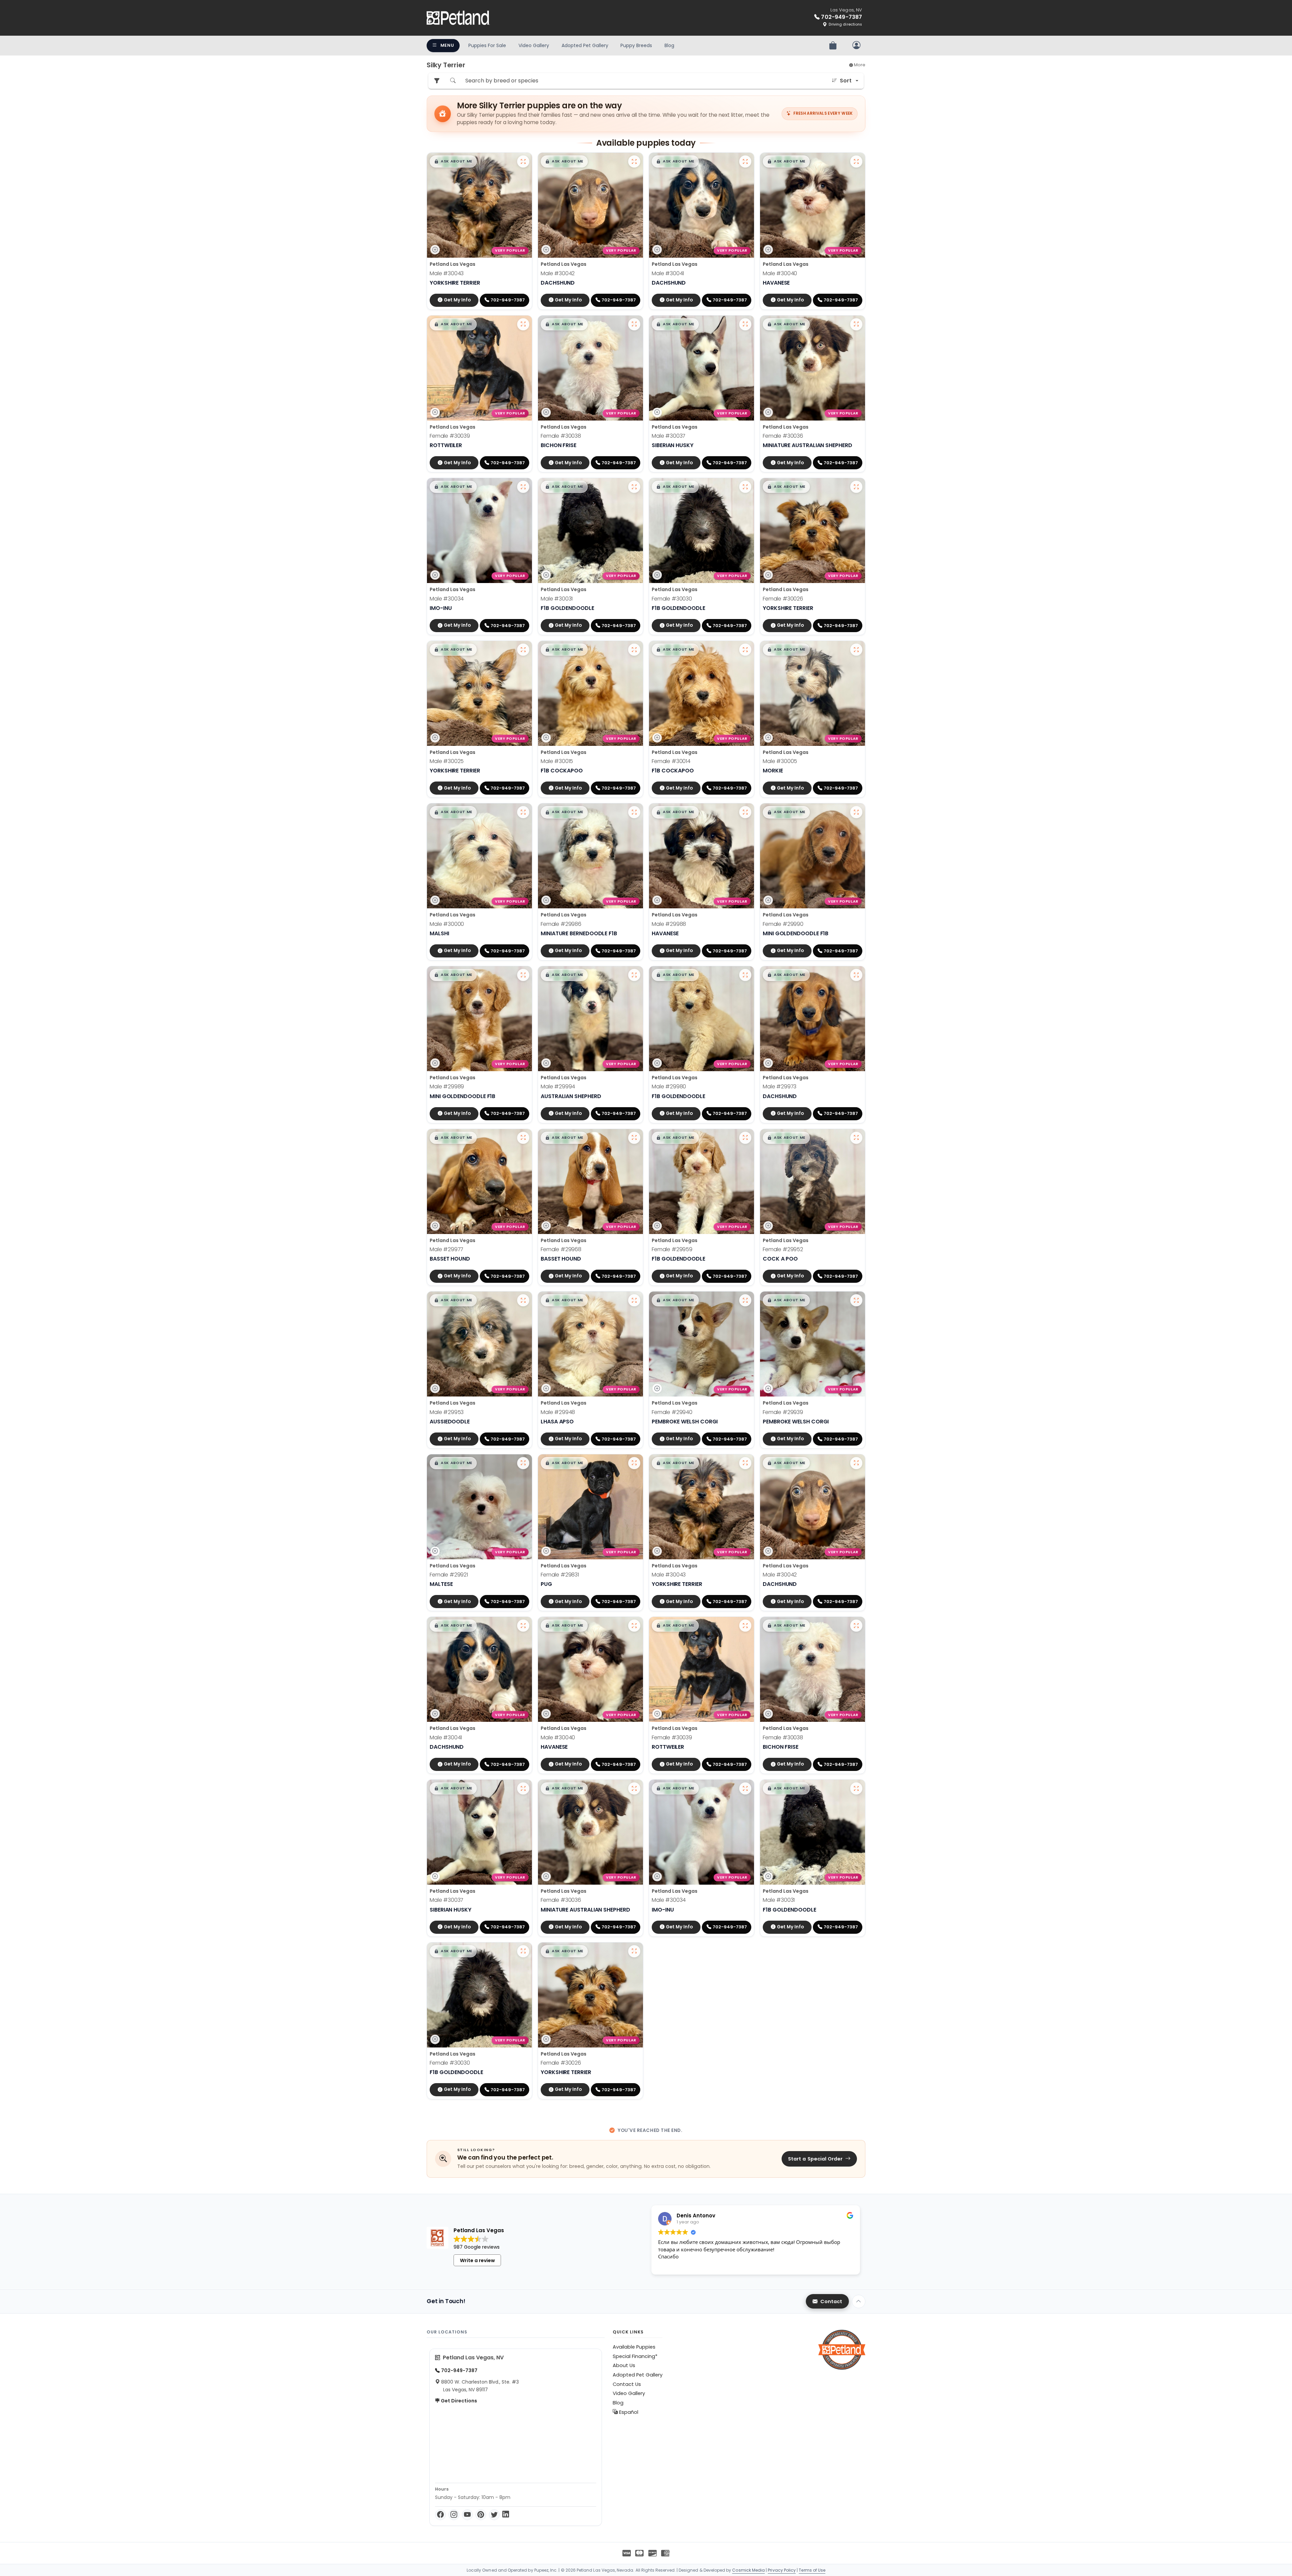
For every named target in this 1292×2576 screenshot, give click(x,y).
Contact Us (627, 2384)
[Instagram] (454, 2515)
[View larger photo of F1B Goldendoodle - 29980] (745, 975)
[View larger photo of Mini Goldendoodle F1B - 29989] (523, 975)
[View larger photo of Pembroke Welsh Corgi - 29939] (856, 1300)
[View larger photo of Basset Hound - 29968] (634, 1138)
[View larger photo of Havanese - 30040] (856, 161)
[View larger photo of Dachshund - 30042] (634, 161)
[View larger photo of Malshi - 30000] (523, 812)
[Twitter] (494, 2515)
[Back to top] (859, 2301)
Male (447, 273)
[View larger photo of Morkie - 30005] (856, 650)
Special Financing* (635, 2356)
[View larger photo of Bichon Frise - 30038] (634, 324)
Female (450, 436)
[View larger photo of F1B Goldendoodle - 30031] (634, 487)
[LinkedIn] (506, 2515)
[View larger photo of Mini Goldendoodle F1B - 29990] (856, 812)
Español (628, 2412)
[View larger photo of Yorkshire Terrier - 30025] (523, 650)
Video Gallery (534, 45)
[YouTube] (467, 2515)
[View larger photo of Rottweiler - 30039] (523, 324)
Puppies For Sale (487, 45)
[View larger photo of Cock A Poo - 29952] (856, 1138)
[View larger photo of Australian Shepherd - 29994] (634, 975)
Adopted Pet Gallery (585, 45)
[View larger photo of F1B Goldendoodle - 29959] (745, 1138)
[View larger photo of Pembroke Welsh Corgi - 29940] (745, 1300)
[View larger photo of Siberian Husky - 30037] (745, 324)
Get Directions (458, 2401)
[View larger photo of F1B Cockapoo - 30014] (745, 650)
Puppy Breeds (636, 45)
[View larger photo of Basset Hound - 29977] (523, 1138)
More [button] (859, 65)
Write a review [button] (477, 2260)
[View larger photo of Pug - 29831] (634, 1463)
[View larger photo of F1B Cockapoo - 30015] (634, 650)
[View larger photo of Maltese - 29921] (523, 1463)
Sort (846, 81)
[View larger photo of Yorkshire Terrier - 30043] (523, 161)
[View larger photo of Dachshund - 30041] (745, 161)
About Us (624, 2365)
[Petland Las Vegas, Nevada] (458, 18)
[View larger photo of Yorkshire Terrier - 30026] (856, 487)
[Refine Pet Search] (437, 81)
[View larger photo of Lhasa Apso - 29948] (634, 1300)
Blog (669, 45)
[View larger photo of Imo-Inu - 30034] (523, 487)
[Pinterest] (481, 2515)
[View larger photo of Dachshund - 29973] (856, 975)
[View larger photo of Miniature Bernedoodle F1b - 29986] (634, 812)
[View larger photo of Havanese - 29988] (745, 812)
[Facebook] (440, 2515)
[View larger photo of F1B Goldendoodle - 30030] (745, 487)
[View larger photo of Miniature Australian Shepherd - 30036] (856, 324)
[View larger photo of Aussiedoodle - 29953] (523, 1300)
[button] (453, 161)
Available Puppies (634, 2347)
